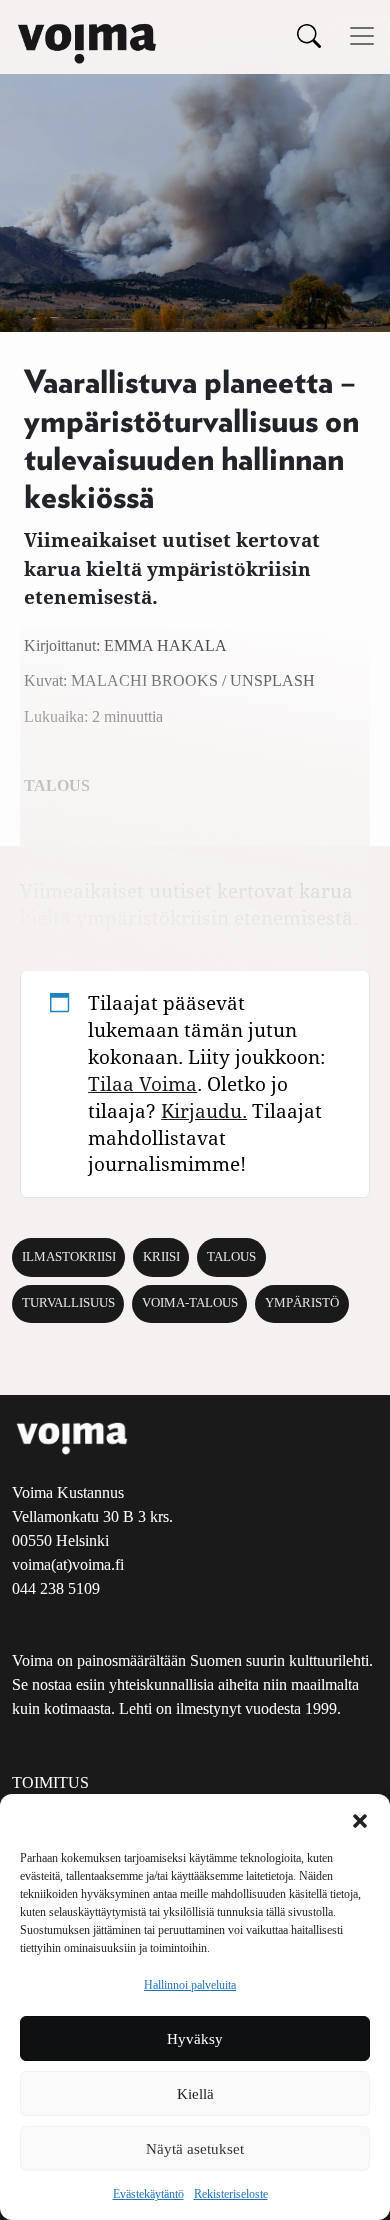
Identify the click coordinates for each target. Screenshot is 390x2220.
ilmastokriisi (69, 1257)
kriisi (161, 1257)
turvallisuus (68, 1303)
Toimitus (50, 1782)
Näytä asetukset (195, 2149)
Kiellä (195, 2094)
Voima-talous (190, 1303)
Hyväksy (195, 2039)
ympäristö (302, 1303)
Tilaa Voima (142, 1083)
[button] (360, 1819)
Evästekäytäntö (148, 2194)
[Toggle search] (309, 35)
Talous (231, 1257)
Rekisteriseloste (231, 2194)
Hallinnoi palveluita (190, 1985)
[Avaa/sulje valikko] (362, 36)
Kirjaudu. (204, 1110)
